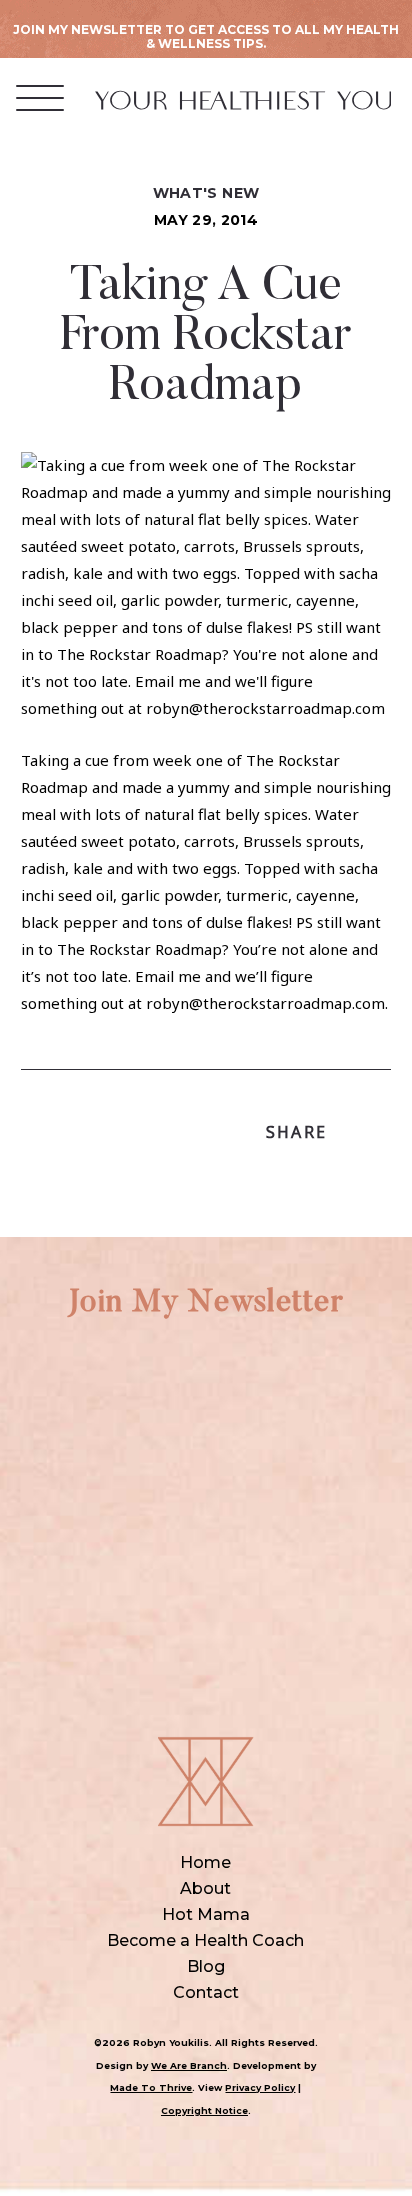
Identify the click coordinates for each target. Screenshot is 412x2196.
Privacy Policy (260, 2087)
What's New (206, 193)
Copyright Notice (204, 2110)
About (205, 1888)
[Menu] (40, 97)
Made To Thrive (151, 2087)
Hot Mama (206, 1914)
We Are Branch (189, 2065)
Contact (206, 1992)
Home (205, 1862)
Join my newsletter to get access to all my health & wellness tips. (206, 36)
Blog (206, 1966)
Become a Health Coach (205, 1940)
